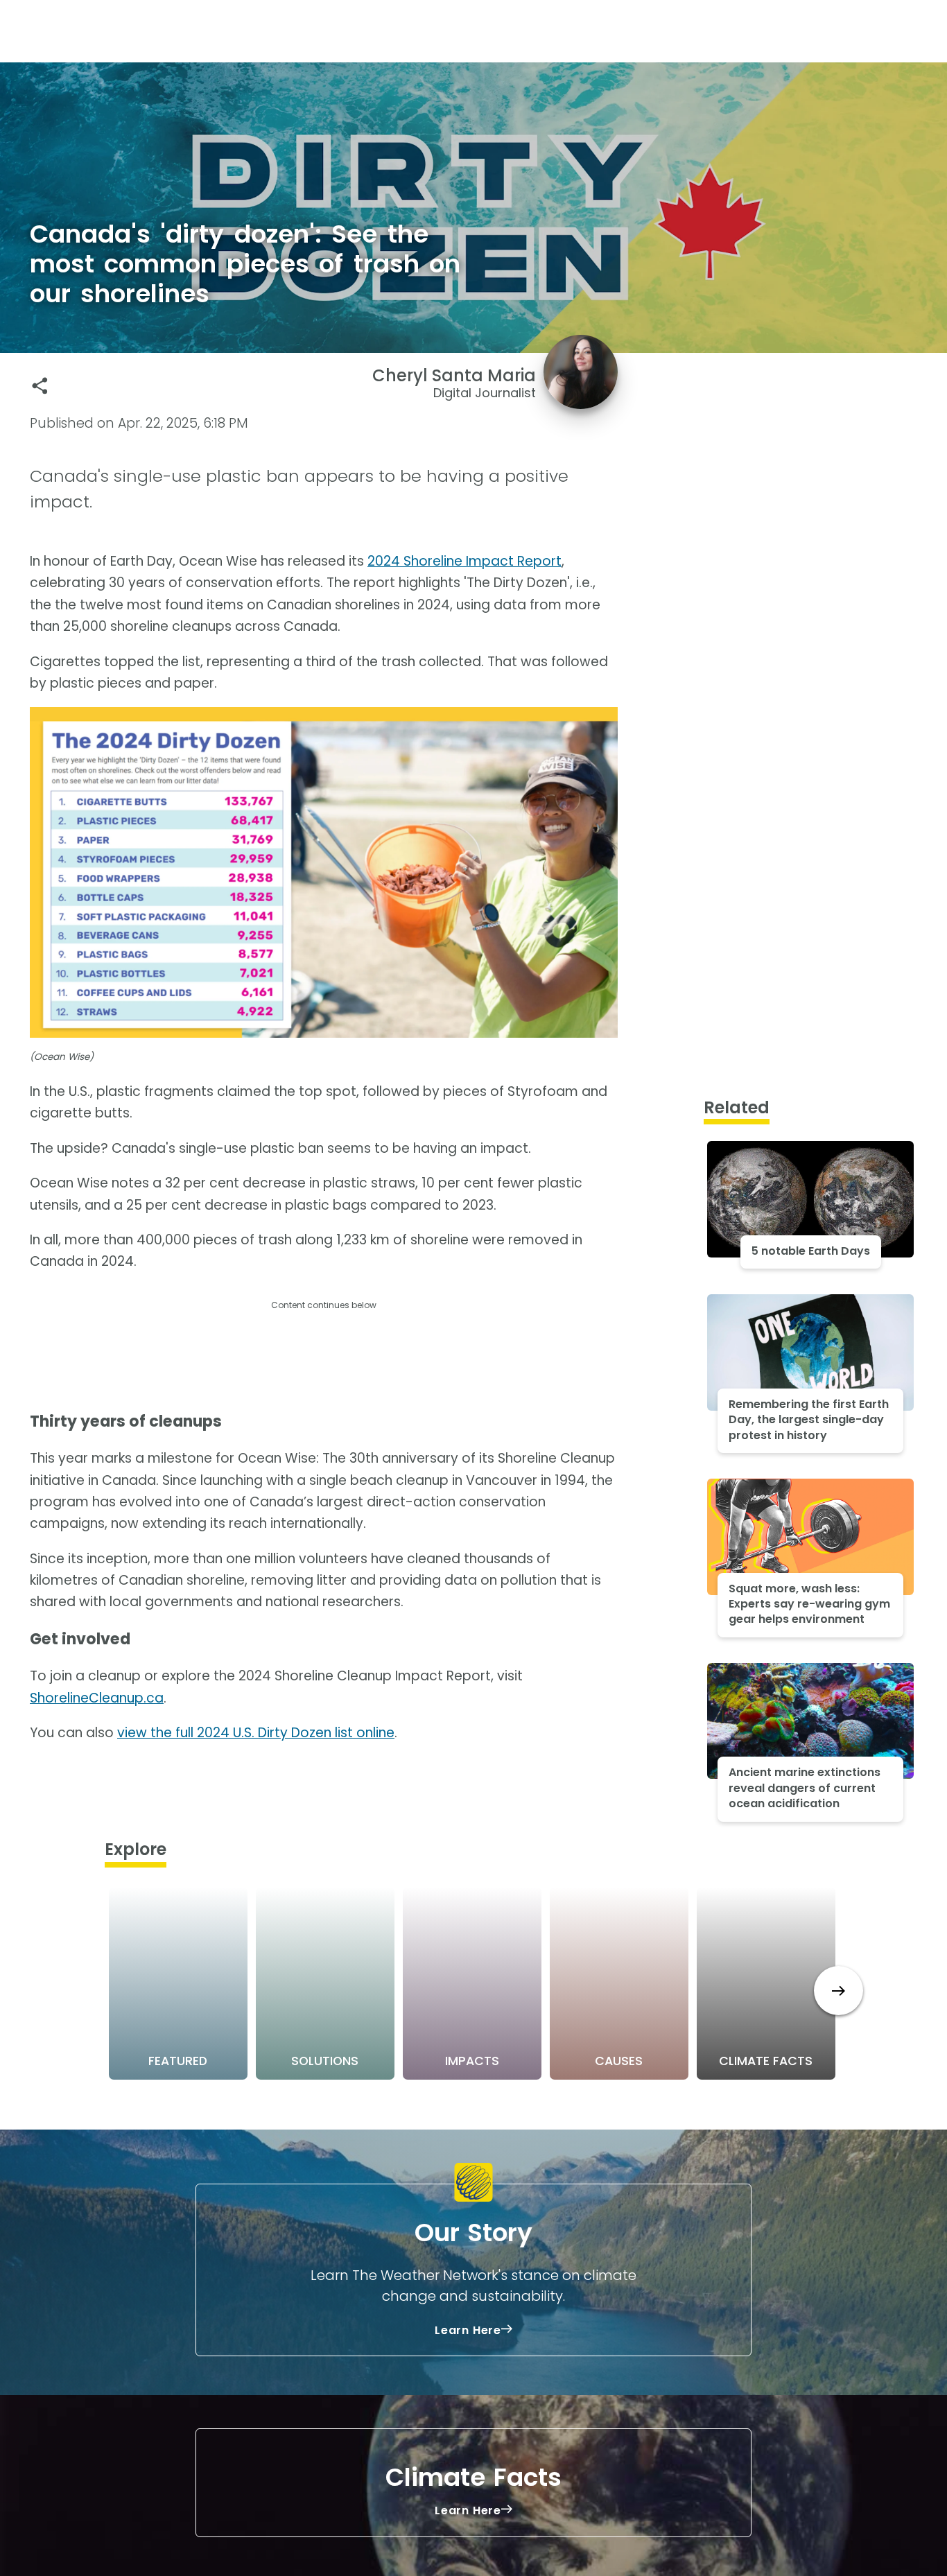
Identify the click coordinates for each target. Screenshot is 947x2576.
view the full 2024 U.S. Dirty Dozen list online (256, 1733)
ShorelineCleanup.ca (97, 1698)
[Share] (40, 386)
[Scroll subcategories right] (839, 1991)
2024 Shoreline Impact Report (464, 561)
